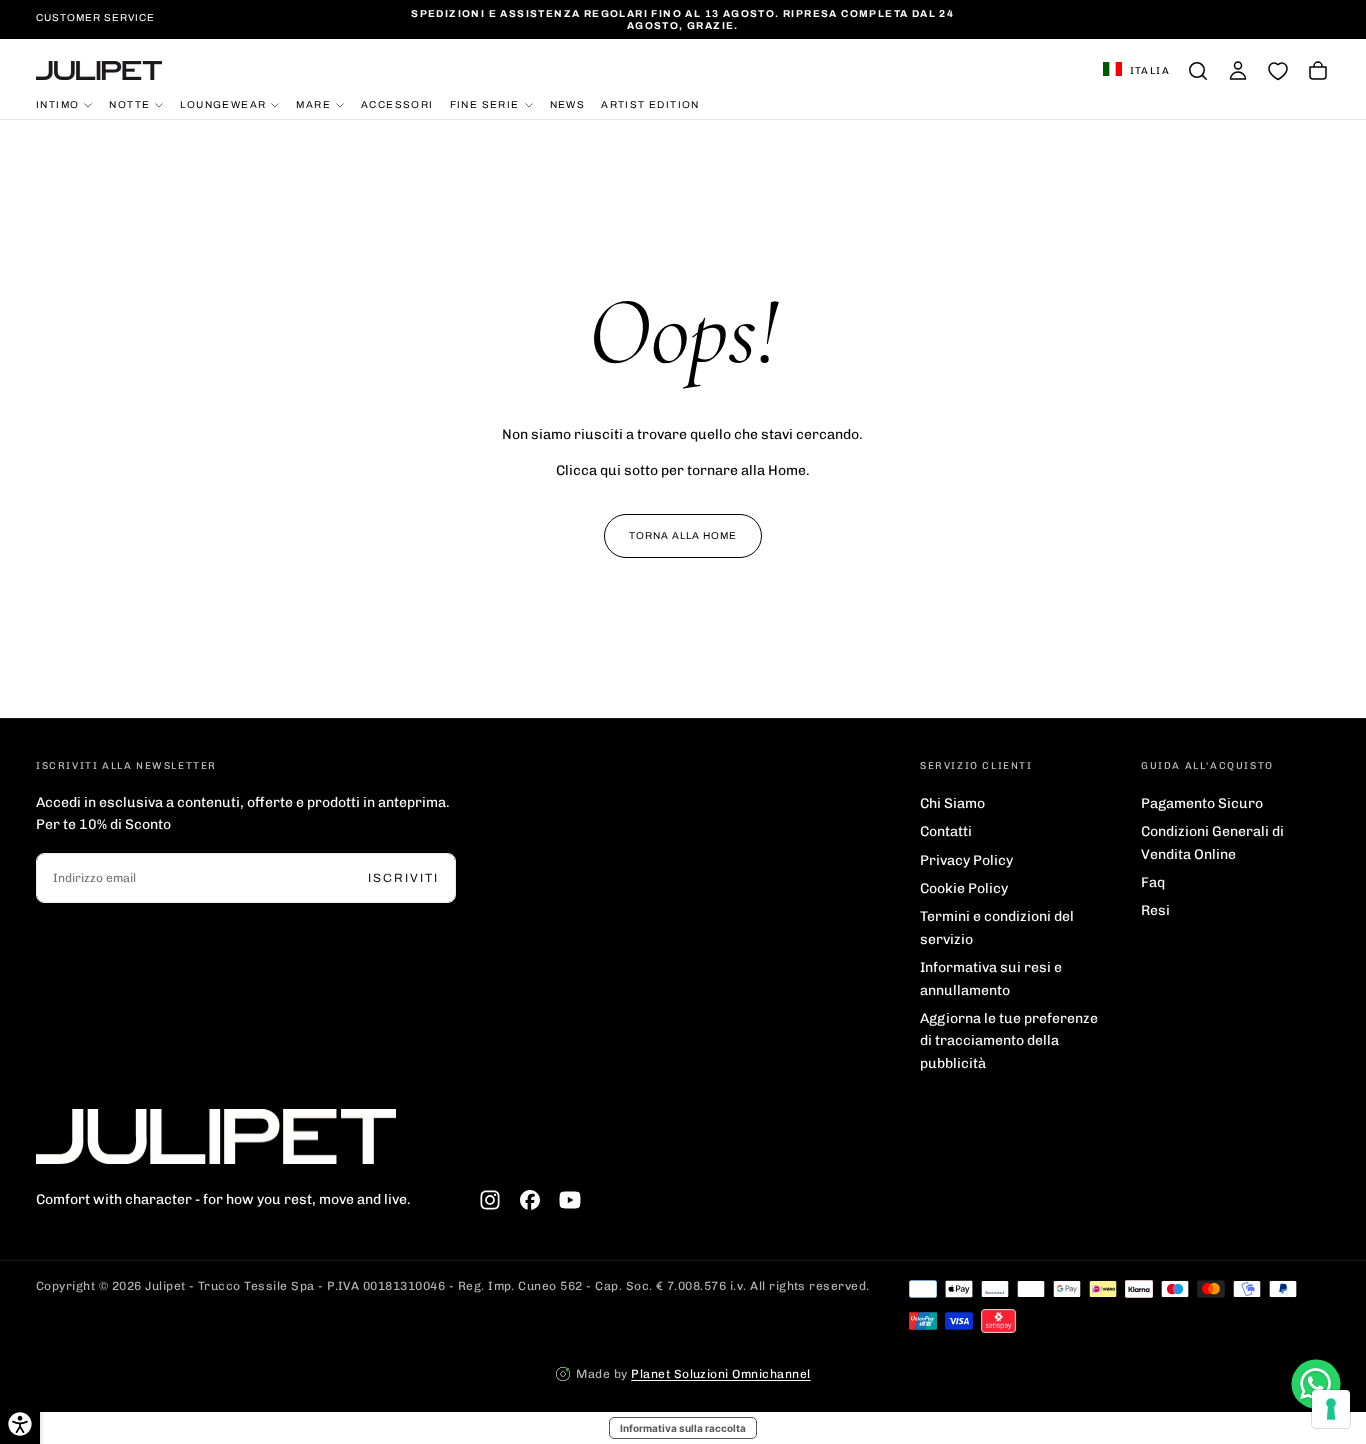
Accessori (397, 103)
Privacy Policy (966, 860)
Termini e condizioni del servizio (997, 927)
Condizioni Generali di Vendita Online (1212, 842)
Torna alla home (683, 535)
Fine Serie (485, 103)
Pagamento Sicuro (1202, 803)
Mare (313, 103)
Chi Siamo (952, 803)
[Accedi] (1238, 71)
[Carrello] (1318, 71)
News (568, 103)
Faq (1153, 882)
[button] (1136, 71)
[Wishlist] (1278, 71)
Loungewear (223, 103)
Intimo (57, 103)
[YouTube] (570, 1200)
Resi (1155, 910)
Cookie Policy (964, 888)
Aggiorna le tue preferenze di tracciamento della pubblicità (1009, 1041)
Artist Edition (650, 103)
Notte (129, 103)
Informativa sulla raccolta (683, 1428)
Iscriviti (403, 878)
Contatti (946, 831)
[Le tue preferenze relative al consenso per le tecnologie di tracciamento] (1331, 1409)
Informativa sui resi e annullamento (991, 978)
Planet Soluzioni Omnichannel (720, 1374)
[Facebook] (530, 1200)
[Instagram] (490, 1200)
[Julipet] (216, 1136)
